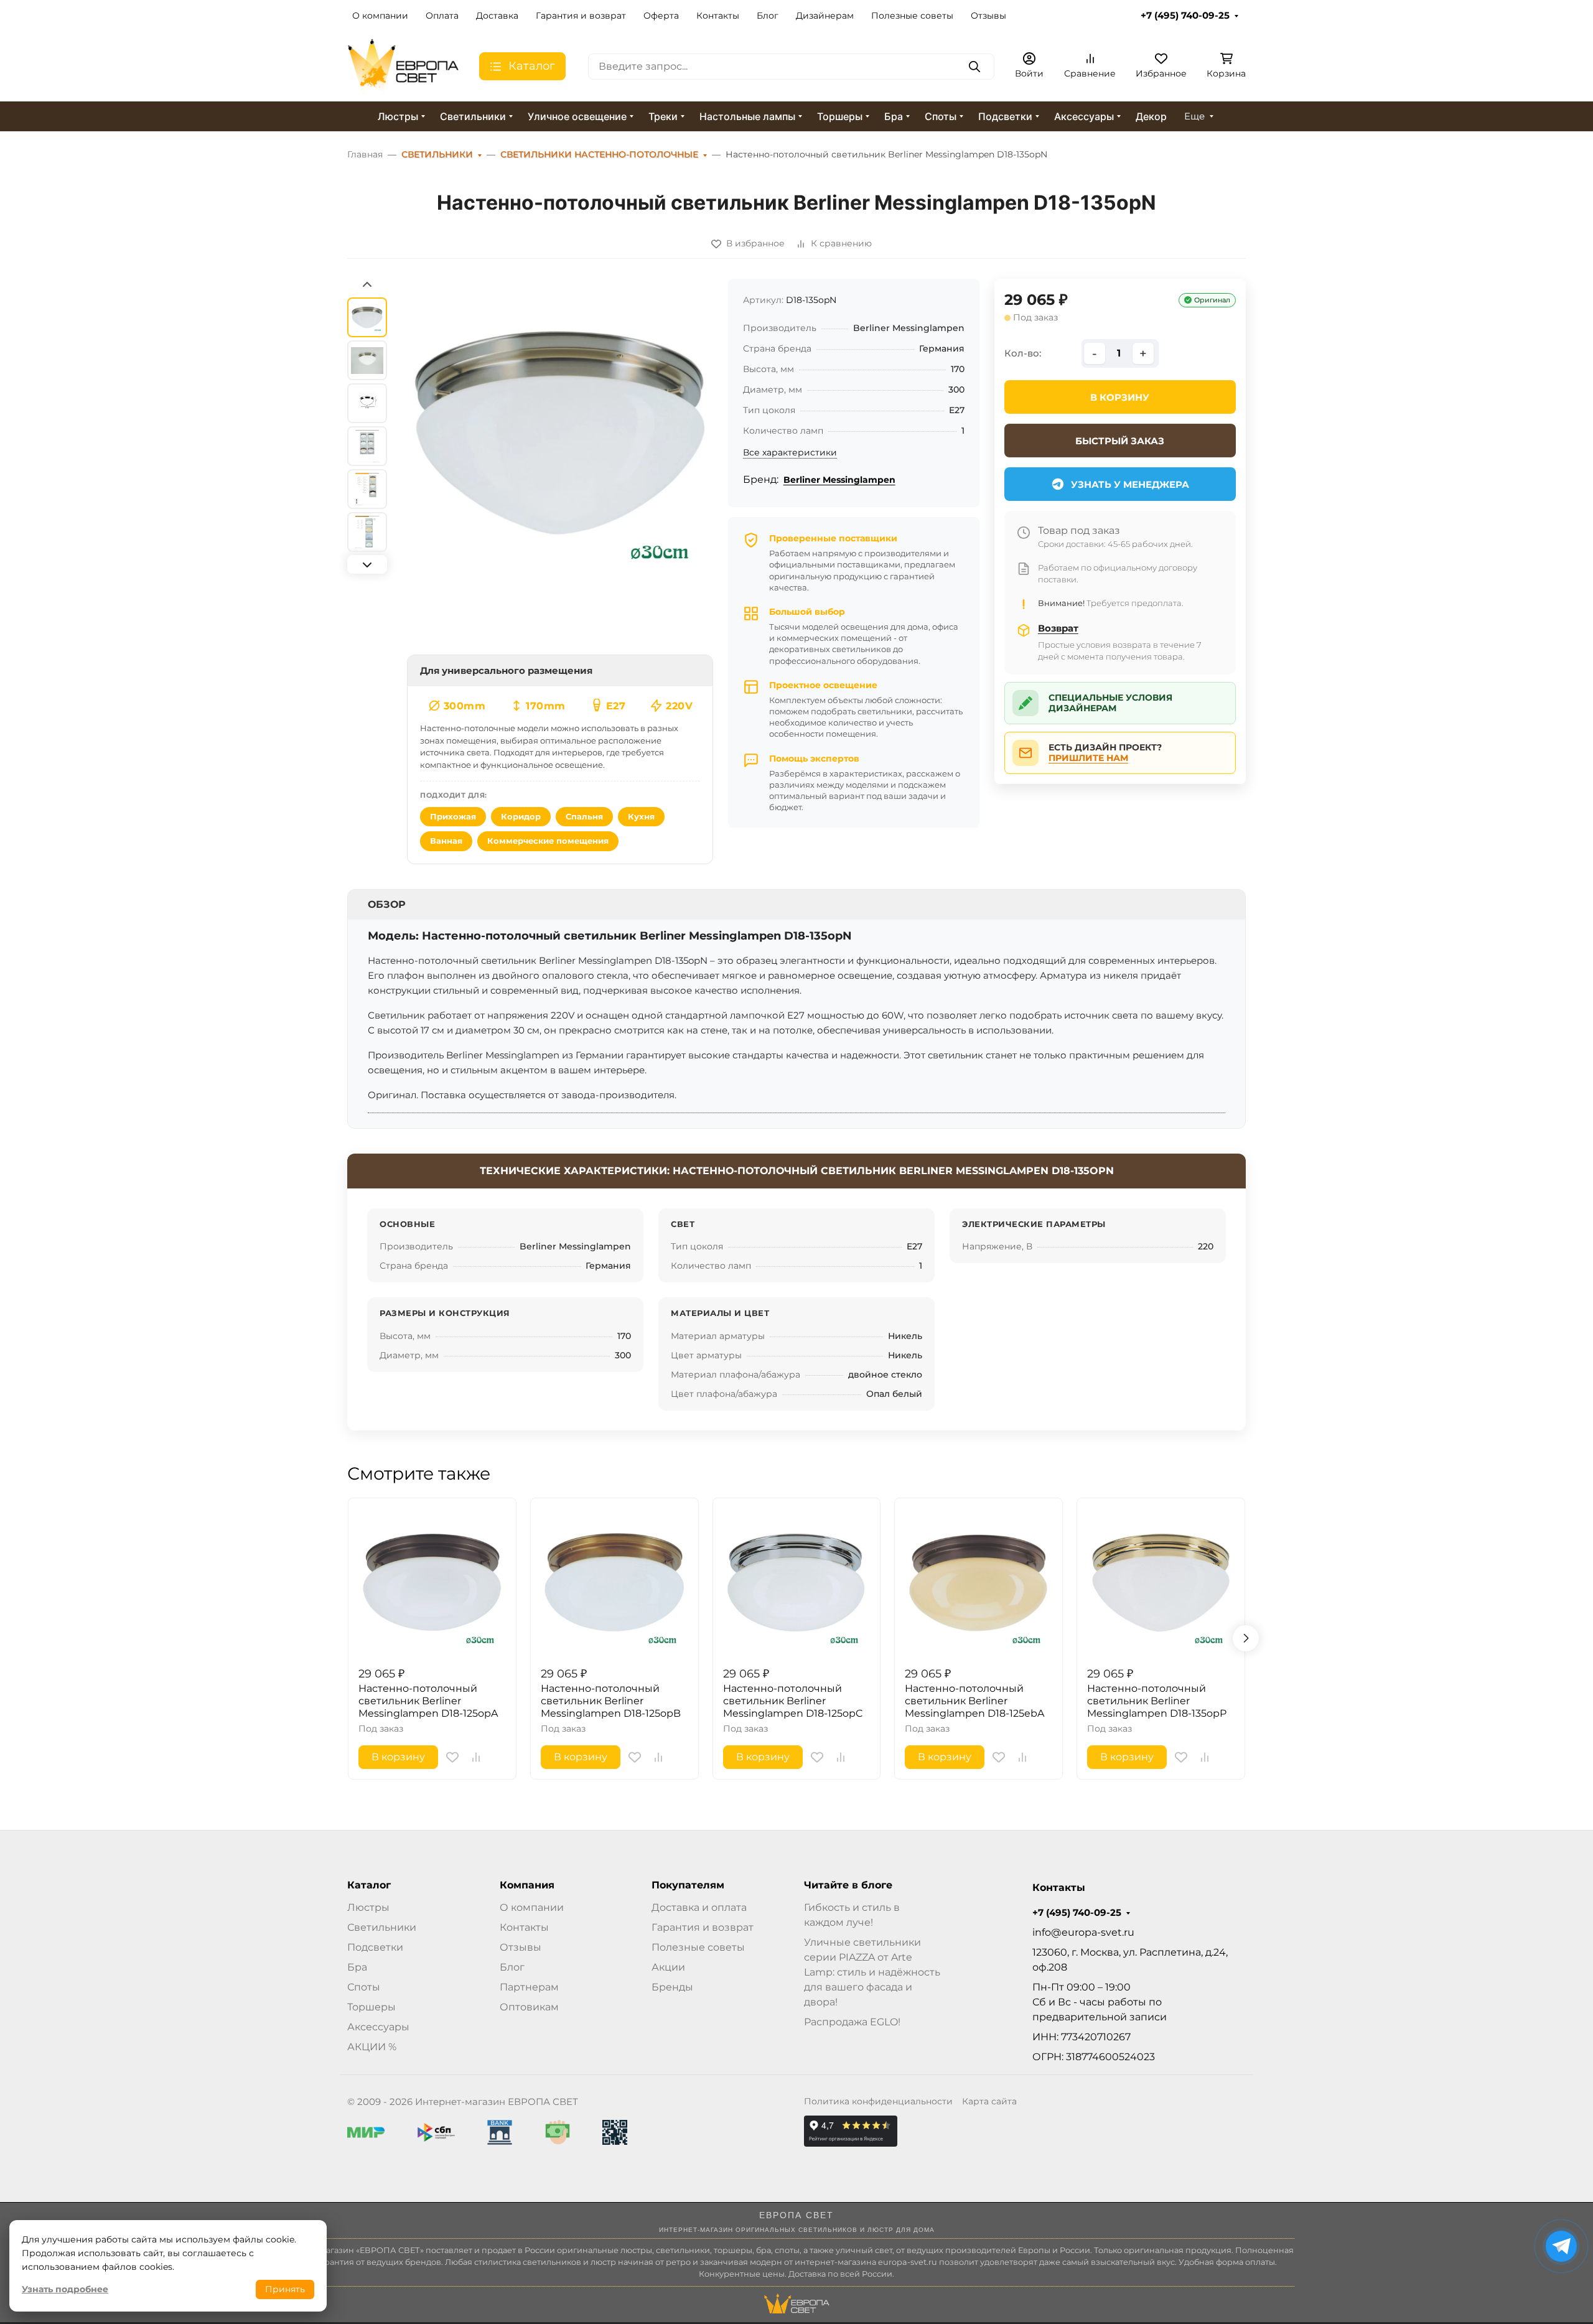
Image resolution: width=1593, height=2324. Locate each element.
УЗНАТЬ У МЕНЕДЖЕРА (1130, 484)
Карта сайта (989, 2101)
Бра (894, 116)
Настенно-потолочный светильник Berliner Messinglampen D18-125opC (793, 1701)
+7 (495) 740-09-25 (1185, 16)
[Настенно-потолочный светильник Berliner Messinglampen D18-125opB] (614, 1582)
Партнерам (529, 1987)
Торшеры (840, 116)
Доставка (497, 16)
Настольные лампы (747, 116)
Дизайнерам (825, 16)
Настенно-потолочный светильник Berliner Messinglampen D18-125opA (428, 1701)
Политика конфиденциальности (878, 2101)
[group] (560, 465)
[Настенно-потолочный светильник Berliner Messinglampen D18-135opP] (1161, 1582)
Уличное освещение (577, 116)
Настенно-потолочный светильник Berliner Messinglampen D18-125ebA (974, 1701)
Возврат (1058, 628)
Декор (1151, 116)
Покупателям (688, 1885)
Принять (285, 2289)
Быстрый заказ (1120, 441)
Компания (527, 1885)
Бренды (672, 1987)
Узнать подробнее (65, 2289)
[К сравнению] (476, 1757)
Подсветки (1005, 116)
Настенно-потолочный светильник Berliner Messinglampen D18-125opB (611, 1701)
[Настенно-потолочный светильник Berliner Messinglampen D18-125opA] (432, 1582)
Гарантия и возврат (581, 16)
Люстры (398, 116)
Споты (941, 116)
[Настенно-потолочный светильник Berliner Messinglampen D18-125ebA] (979, 1582)
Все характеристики (790, 452)
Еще (1194, 116)
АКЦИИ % (372, 2047)
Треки (663, 116)
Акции (668, 1967)
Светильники (473, 116)
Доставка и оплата (699, 1907)
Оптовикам (529, 2007)
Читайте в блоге (848, 1885)
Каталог (369, 1885)
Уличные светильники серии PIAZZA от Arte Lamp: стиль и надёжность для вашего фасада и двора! (872, 1972)
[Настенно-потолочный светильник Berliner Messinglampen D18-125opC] (797, 1582)
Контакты (718, 16)
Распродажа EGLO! (852, 2022)
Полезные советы (912, 16)
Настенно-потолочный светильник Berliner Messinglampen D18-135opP (1157, 1701)
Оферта (661, 16)
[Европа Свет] (403, 66)
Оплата (442, 16)
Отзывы (988, 16)
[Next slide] (367, 564)
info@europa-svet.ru (1083, 1932)
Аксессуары (1084, 116)
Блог (768, 16)
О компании (380, 16)
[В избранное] (452, 1757)
